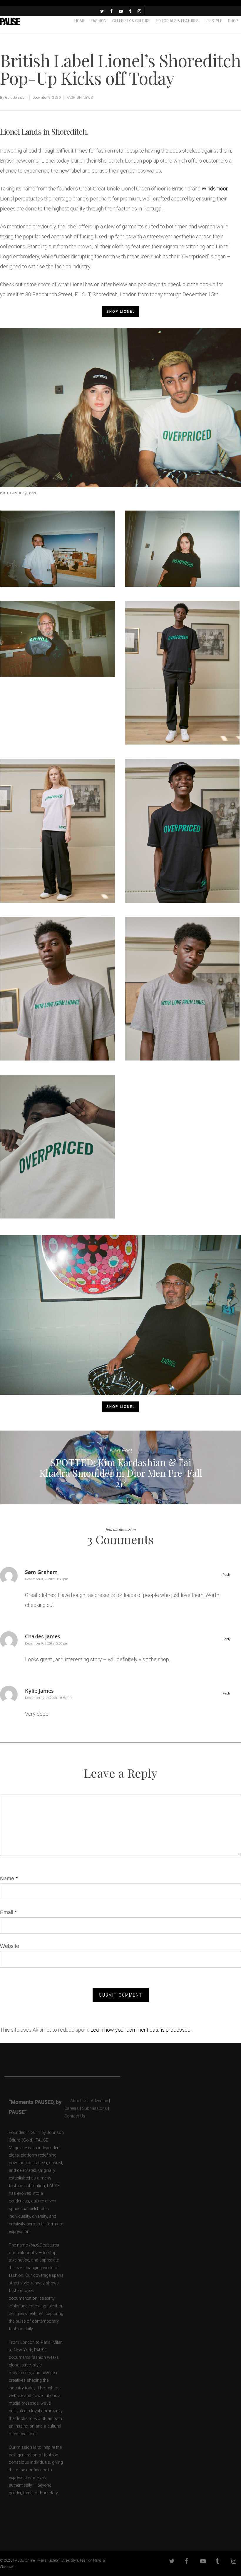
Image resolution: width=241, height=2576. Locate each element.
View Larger (59, 544)
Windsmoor (215, 189)
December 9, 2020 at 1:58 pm (47, 1579)
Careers (72, 2109)
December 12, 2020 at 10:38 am (48, 1698)
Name (9, 1879)
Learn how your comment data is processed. (141, 2030)
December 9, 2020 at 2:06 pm (47, 1644)
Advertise (99, 2101)
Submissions (94, 2109)
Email (8, 1912)
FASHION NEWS (80, 98)
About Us (76, 2101)
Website (10, 1946)
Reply (226, 1575)
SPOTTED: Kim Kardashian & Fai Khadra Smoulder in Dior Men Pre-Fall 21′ (120, 1467)
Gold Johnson (16, 98)
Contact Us (75, 2116)
